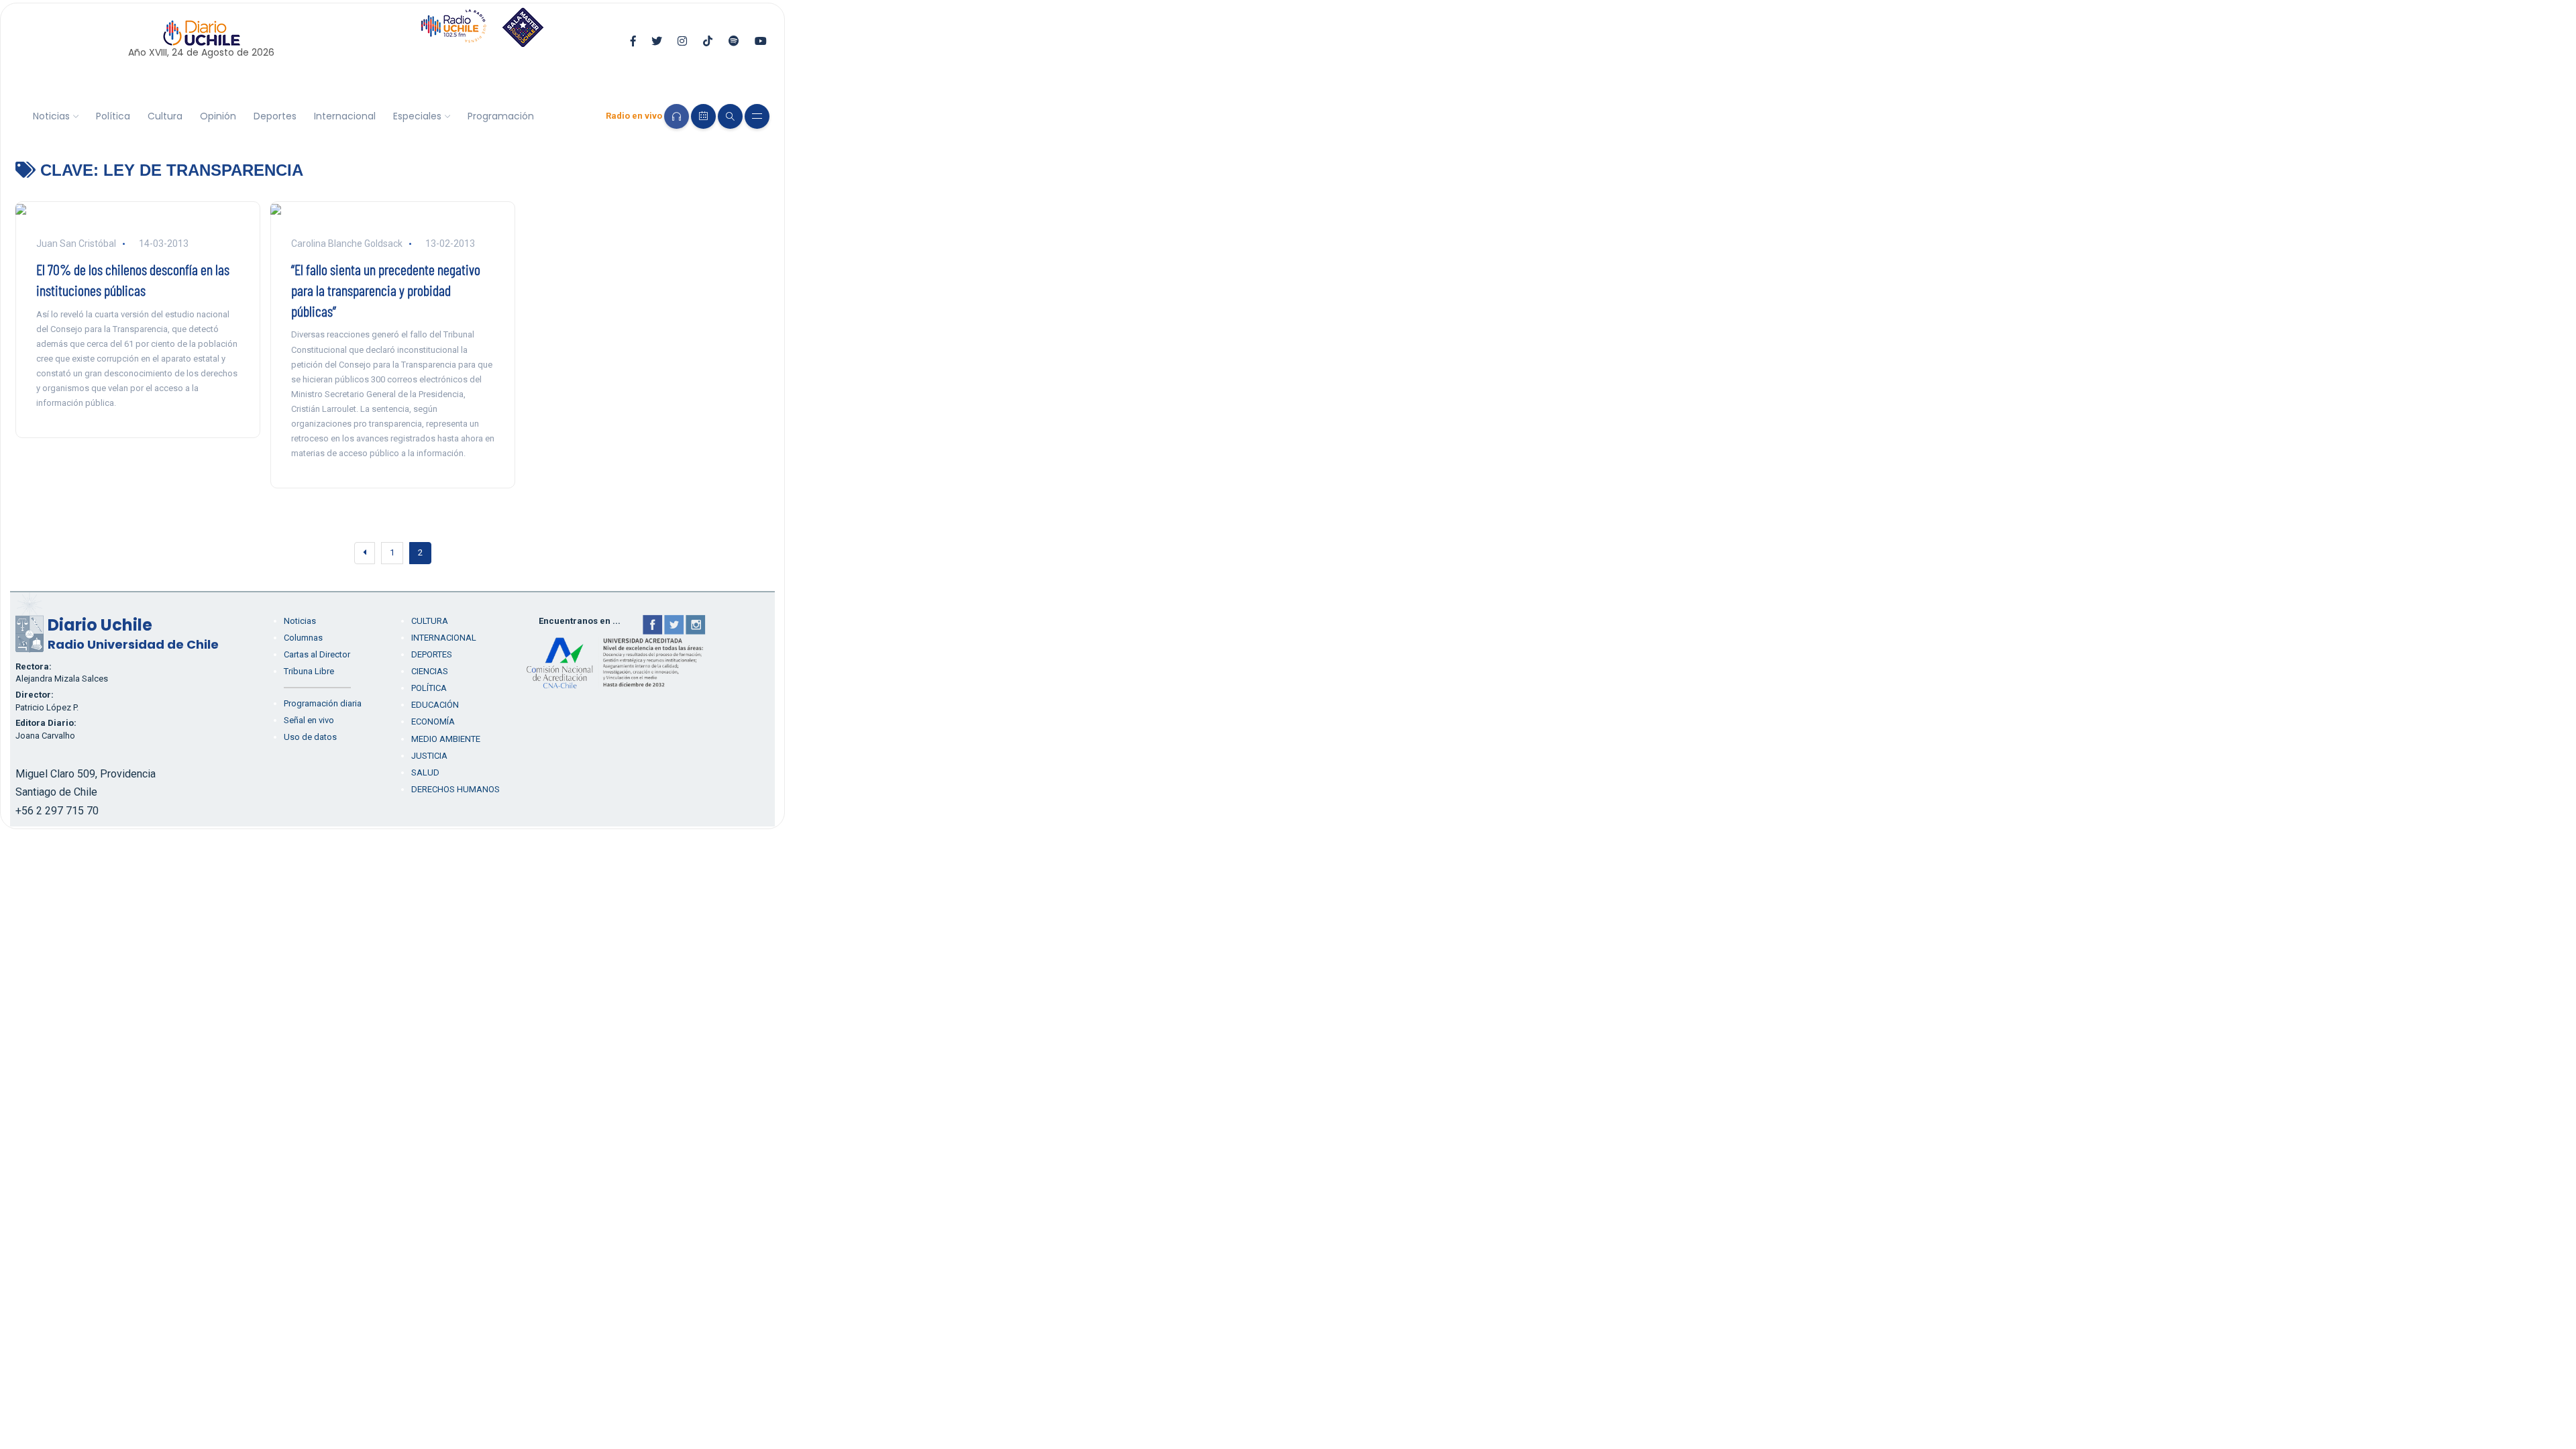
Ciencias (430, 671)
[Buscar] (730, 116)
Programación (501, 116)
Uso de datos (310, 737)
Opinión (218, 116)
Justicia (429, 756)
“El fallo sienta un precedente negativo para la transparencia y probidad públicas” (386, 290)
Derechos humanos (455, 789)
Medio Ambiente (446, 739)
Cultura (165, 116)
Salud (425, 772)
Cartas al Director (317, 654)
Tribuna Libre (309, 671)
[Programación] (703, 116)
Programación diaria (323, 703)
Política (113, 116)
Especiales (417, 116)
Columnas (303, 638)
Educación (435, 705)
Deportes (275, 116)
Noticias (51, 116)
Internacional (345, 116)
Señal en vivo (309, 720)
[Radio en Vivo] (677, 116)
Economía (433, 721)
